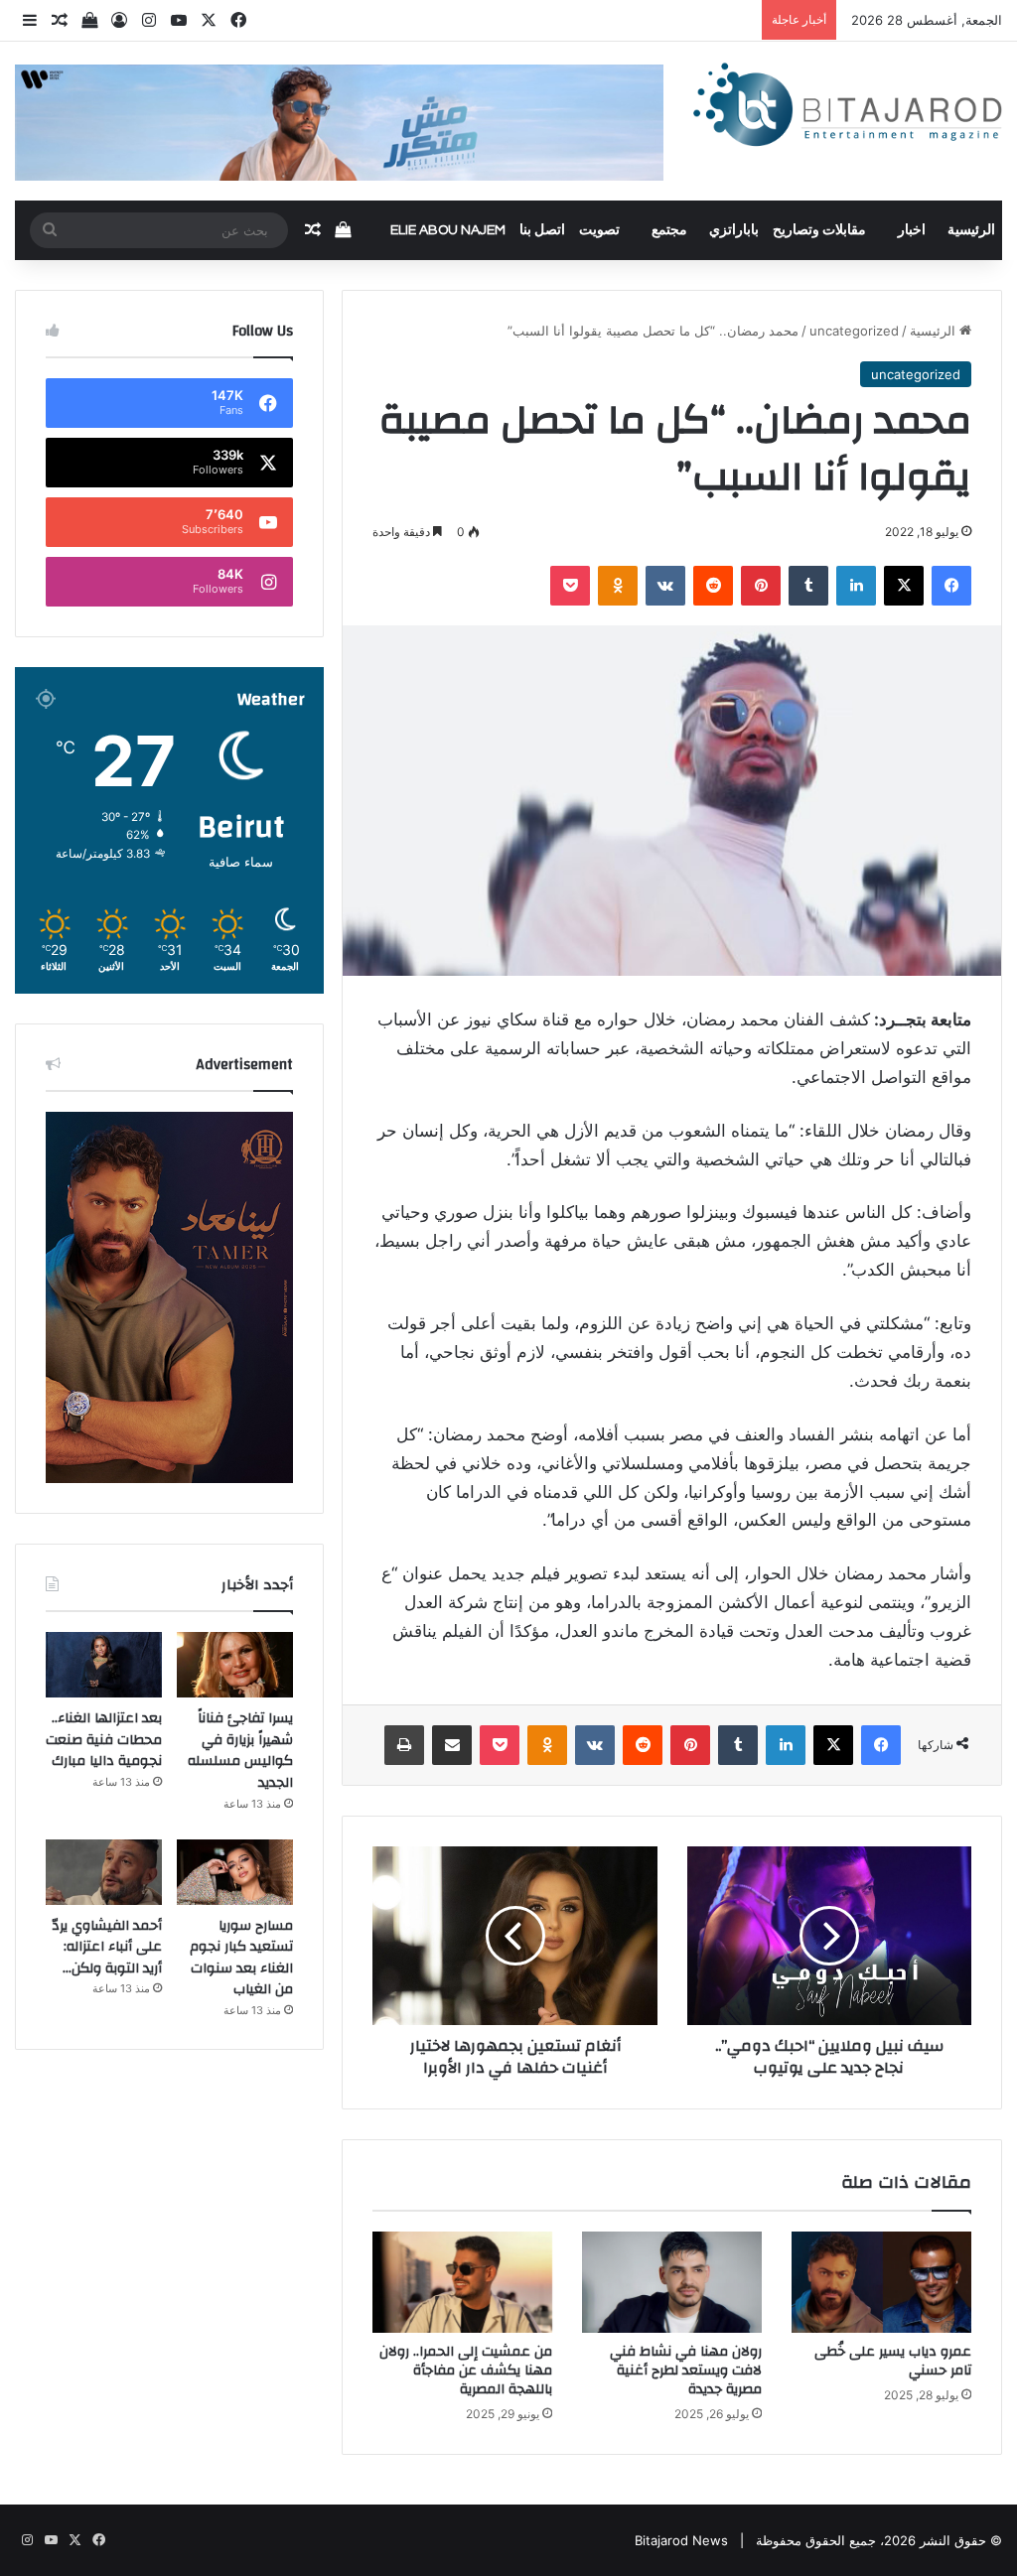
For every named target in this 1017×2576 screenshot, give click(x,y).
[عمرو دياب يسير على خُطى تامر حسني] (881, 2282)
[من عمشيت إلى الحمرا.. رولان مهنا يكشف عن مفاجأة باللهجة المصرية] (462, 2282)
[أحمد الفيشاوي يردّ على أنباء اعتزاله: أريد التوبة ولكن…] (104, 1872)
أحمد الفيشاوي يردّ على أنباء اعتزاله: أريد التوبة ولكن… (107, 1947)
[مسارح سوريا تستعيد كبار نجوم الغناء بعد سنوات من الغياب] (235, 1872)
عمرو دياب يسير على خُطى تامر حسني (893, 2361)
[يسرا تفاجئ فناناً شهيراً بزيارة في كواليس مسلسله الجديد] (235, 1665)
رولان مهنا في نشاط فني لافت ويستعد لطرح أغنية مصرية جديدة (686, 2371)
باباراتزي (734, 230)
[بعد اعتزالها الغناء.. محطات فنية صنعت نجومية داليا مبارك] (104, 1665)
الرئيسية (971, 230)
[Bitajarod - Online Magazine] (848, 108)
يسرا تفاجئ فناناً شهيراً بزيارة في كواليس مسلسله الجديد (240, 1751)
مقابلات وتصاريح (819, 230)
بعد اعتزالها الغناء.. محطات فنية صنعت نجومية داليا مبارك (104, 1740)
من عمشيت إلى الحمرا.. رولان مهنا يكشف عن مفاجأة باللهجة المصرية (466, 2371)
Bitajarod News (681, 2540)
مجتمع (669, 230)
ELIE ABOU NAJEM (448, 230)
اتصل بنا (542, 230)
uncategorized (854, 331)
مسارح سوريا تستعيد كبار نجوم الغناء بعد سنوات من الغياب (241, 1958)
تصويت (599, 230)
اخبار (912, 230)
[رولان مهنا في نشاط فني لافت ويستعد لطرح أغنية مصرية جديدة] (672, 2282)
